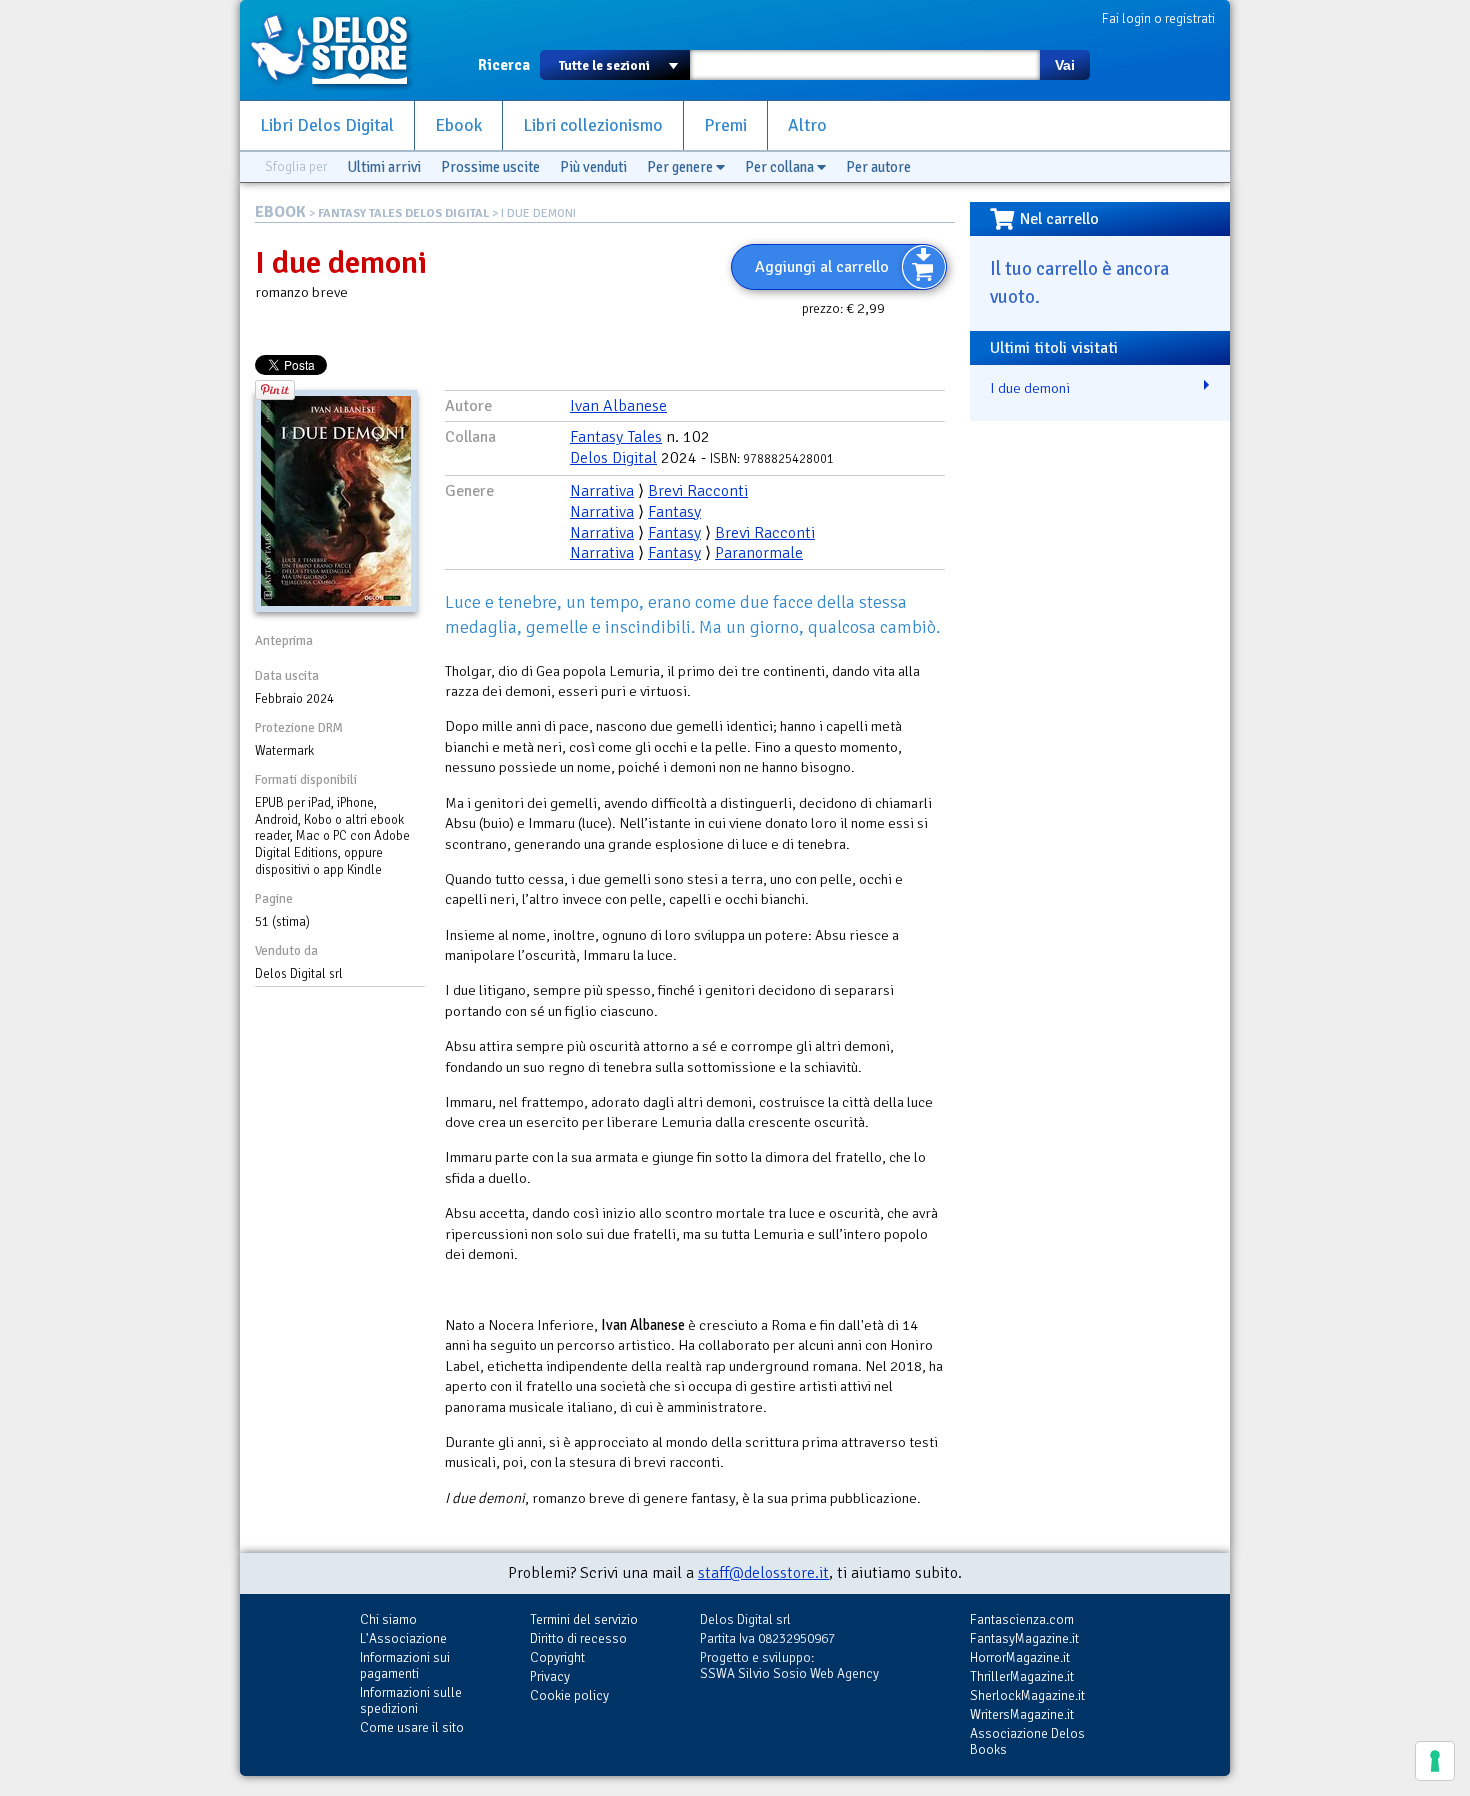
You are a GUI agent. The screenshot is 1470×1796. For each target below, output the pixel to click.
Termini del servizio (584, 1619)
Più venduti (593, 167)
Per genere (681, 167)
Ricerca (504, 65)
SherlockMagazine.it (1027, 1695)
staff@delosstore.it (763, 1573)
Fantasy (674, 512)
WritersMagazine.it (1022, 1714)
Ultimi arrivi (384, 167)
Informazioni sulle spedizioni (411, 1700)
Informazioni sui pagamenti (405, 1665)
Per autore (878, 167)
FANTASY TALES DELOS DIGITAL (403, 213)
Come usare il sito (412, 1727)
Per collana (781, 167)
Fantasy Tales (616, 437)
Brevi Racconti (698, 491)
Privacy (550, 1676)
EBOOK (280, 212)
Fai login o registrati (1158, 18)
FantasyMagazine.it (1024, 1638)
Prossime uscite (490, 167)
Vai (1065, 65)
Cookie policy (569, 1695)
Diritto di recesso (578, 1638)
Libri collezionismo (593, 125)
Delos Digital (613, 458)
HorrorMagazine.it (1020, 1657)
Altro (807, 125)
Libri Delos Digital (327, 125)
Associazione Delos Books (1027, 1741)
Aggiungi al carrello (822, 267)
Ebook (458, 125)
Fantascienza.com (1022, 1619)
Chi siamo (388, 1619)
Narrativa (602, 491)
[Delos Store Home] (340, 50)
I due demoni (1030, 388)
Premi (725, 125)
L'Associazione (403, 1638)
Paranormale (759, 553)
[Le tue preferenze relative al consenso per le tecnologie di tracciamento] (1435, 1761)
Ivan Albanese (618, 406)
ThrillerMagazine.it (1022, 1676)
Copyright (557, 1657)
